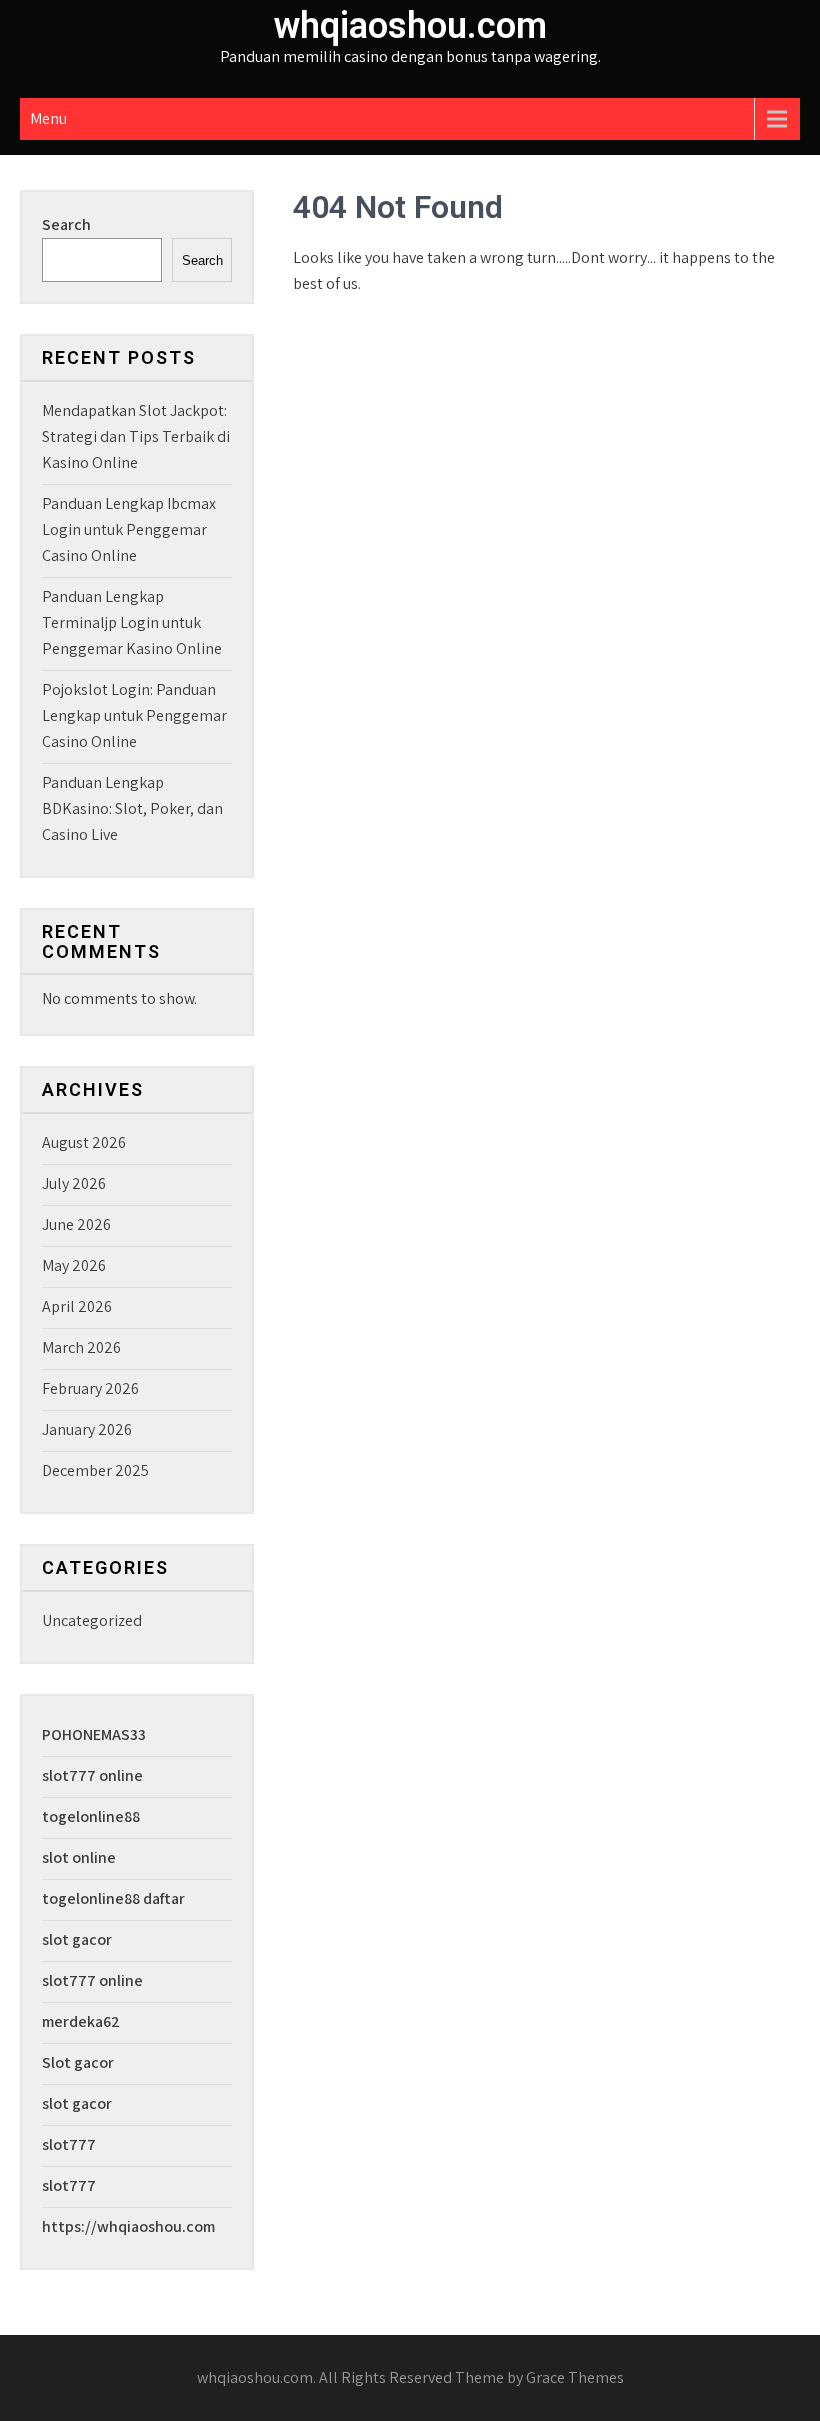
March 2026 (81, 1347)
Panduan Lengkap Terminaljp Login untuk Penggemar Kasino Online (132, 622)
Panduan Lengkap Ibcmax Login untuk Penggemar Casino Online (129, 529)
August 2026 (84, 1142)
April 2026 (77, 1306)
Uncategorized (92, 1620)
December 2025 (95, 1470)
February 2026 (90, 1388)
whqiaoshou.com (410, 26)
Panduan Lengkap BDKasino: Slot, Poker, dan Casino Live (132, 808)
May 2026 (74, 1265)
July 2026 (74, 1183)
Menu (48, 118)
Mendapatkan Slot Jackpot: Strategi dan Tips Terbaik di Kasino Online (136, 436)
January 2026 (87, 1429)
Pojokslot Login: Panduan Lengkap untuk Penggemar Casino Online (134, 715)
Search (66, 224)
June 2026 (76, 1224)
